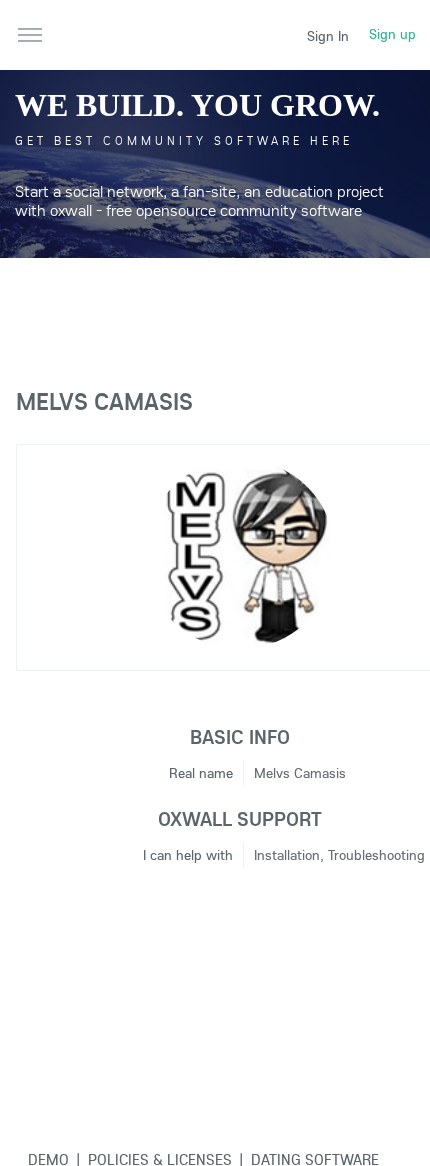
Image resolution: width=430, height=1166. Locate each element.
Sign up (392, 34)
